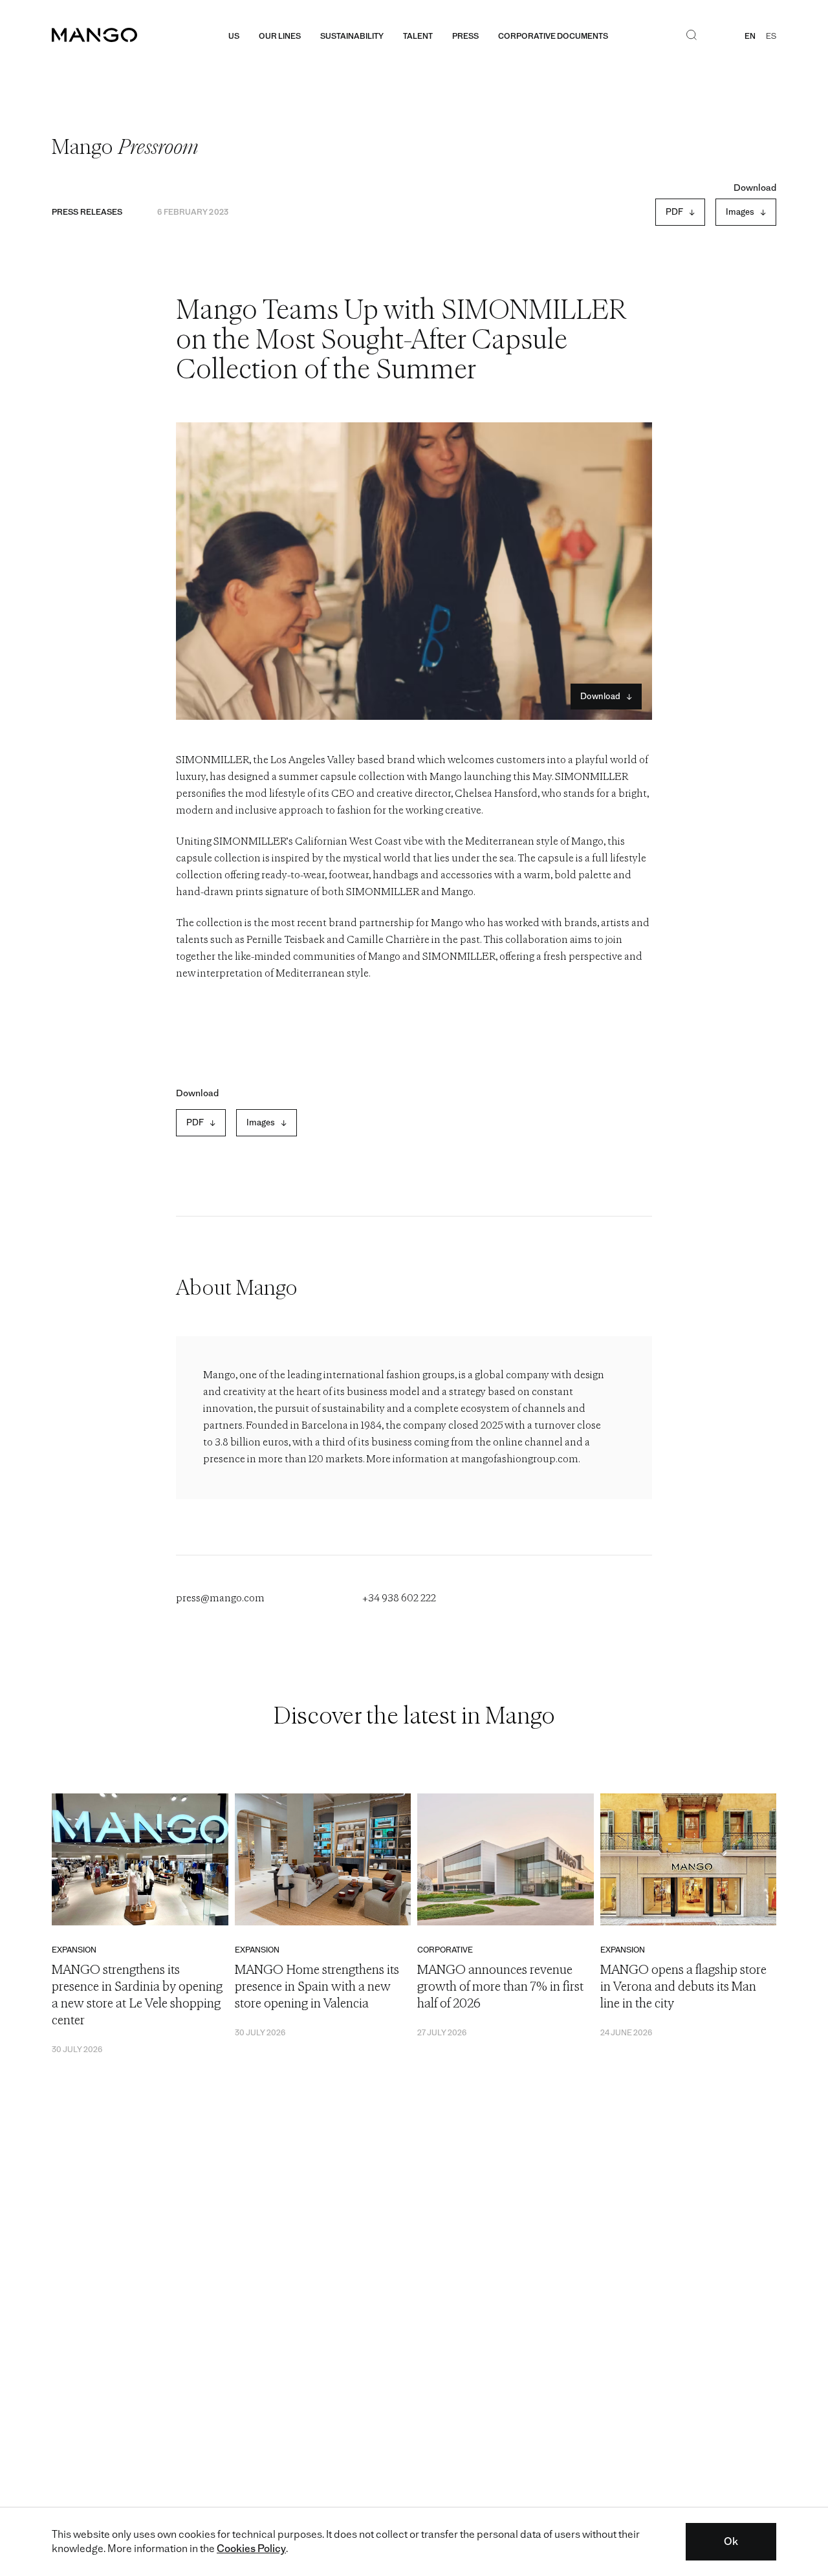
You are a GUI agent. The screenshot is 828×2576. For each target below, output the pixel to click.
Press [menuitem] (465, 36)
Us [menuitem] (234, 36)
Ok (731, 2541)
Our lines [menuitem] (280, 36)
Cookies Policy (251, 2549)
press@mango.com (220, 1599)
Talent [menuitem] (418, 36)
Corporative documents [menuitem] (553, 36)
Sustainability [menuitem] (352, 36)
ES (771, 36)
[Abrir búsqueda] (692, 36)
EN (750, 36)
